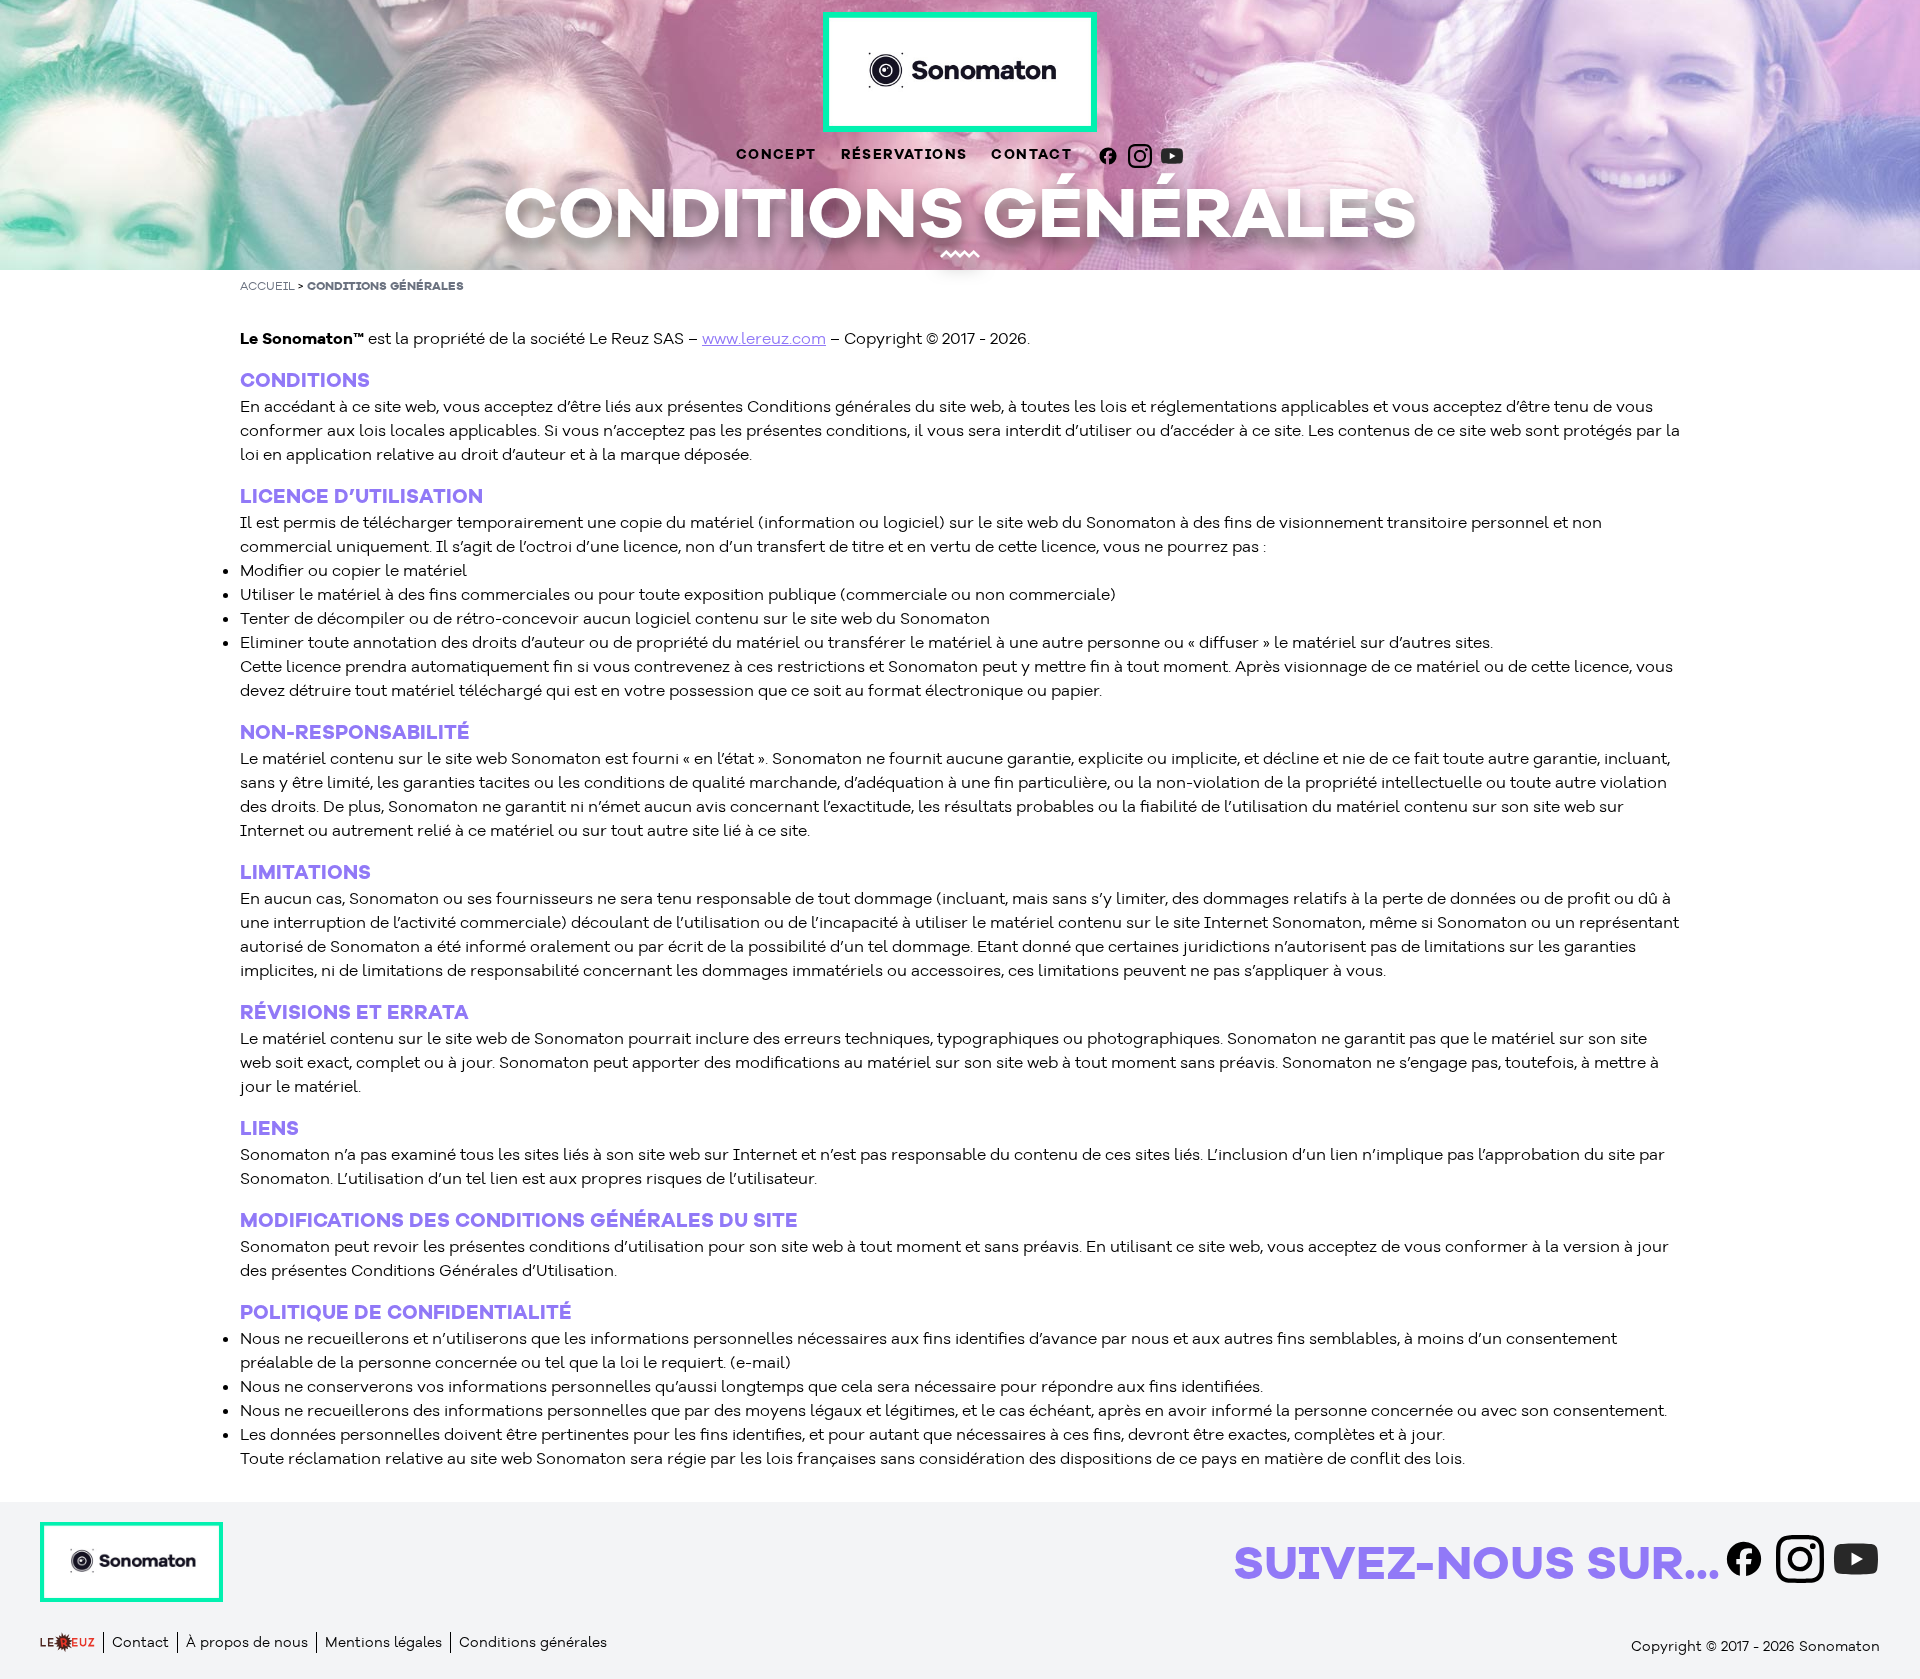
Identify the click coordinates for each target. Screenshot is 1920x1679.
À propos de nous (247, 1642)
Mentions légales (383, 1642)
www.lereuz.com (764, 338)
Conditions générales (385, 285)
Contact (1031, 154)
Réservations (904, 154)
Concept (776, 154)
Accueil (267, 285)
